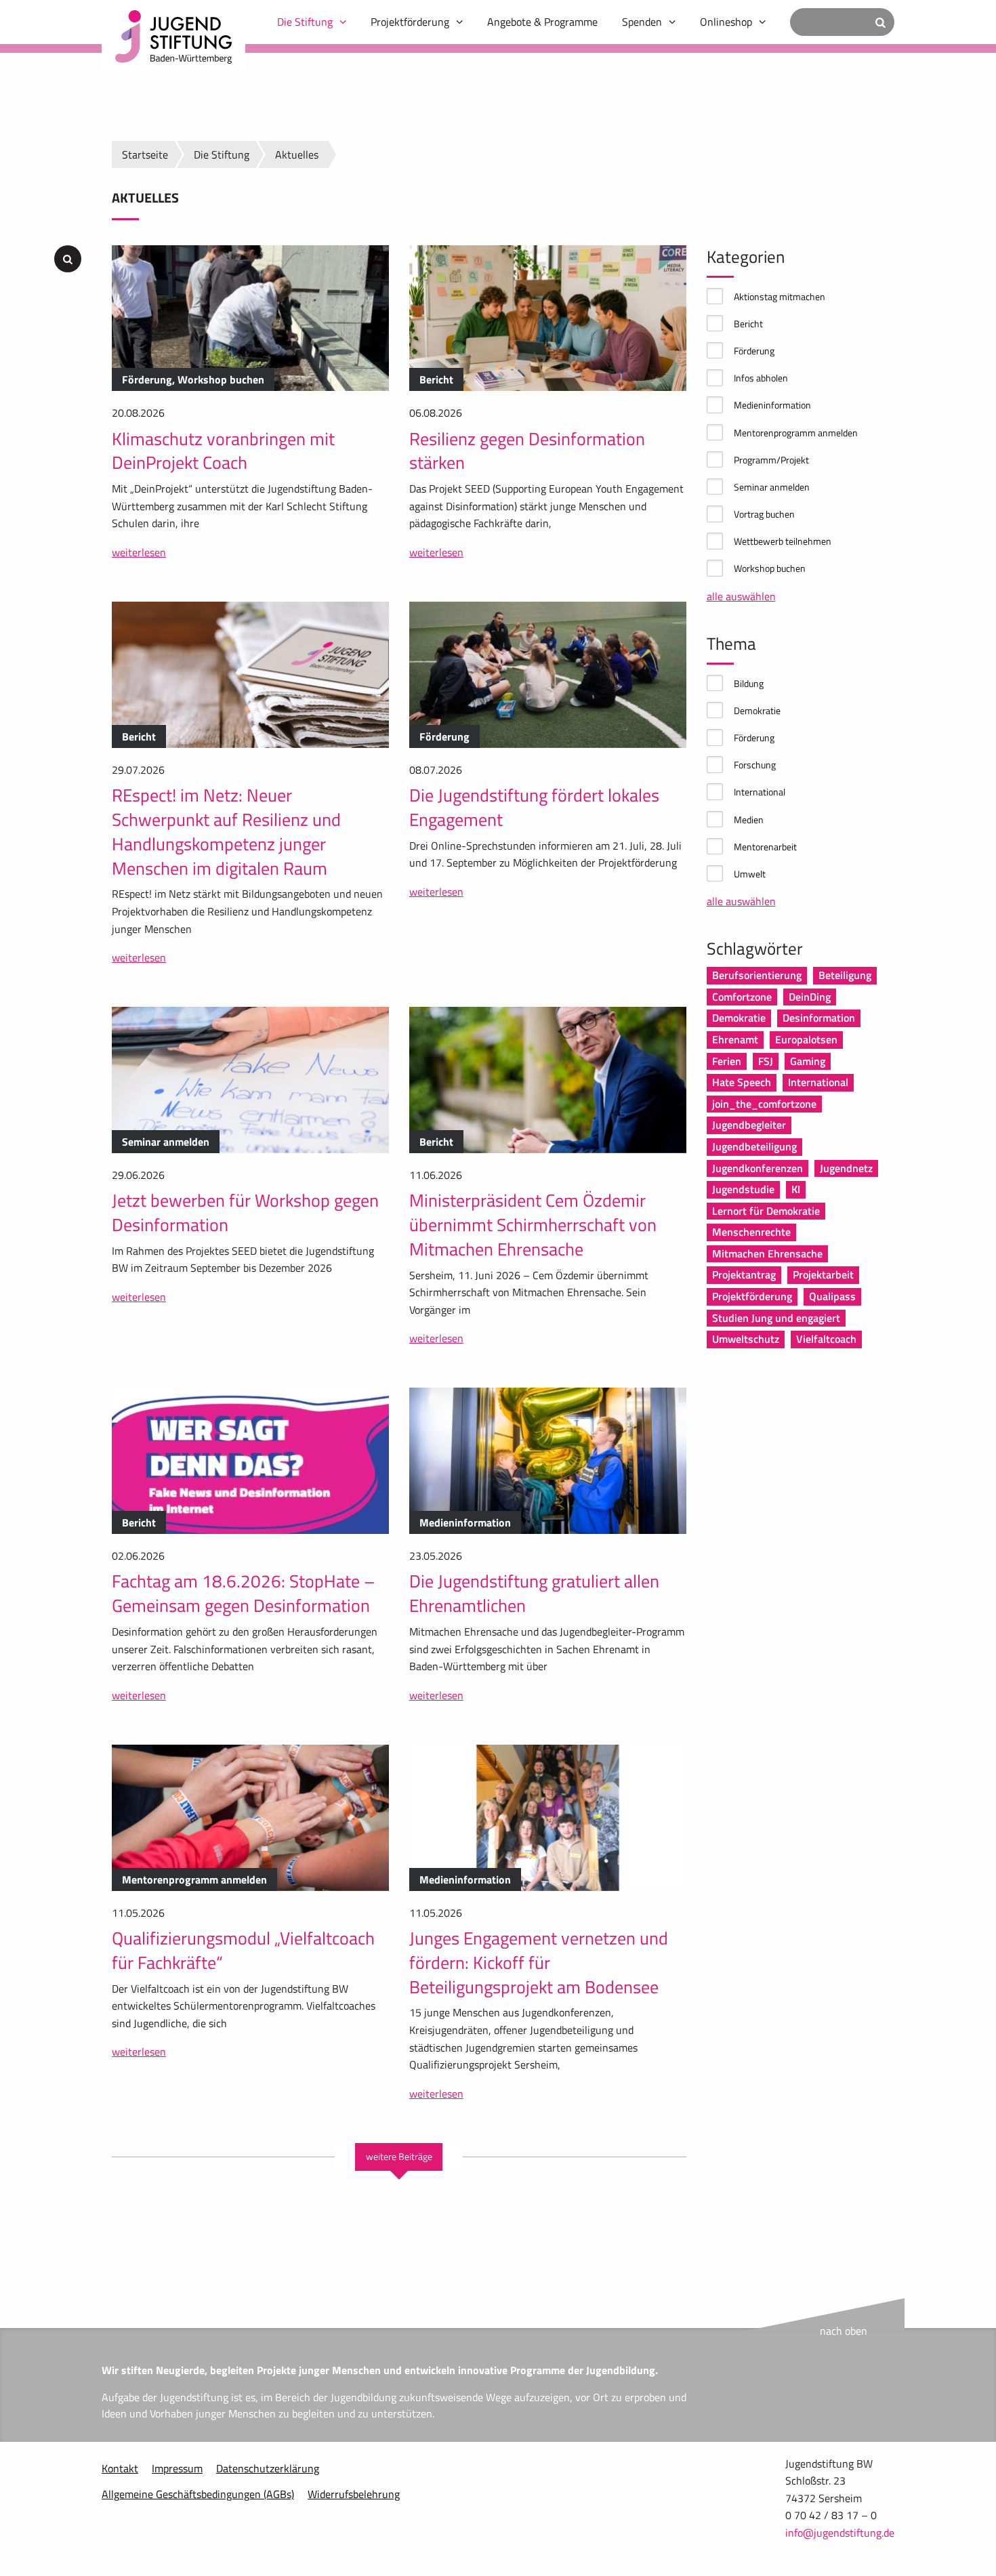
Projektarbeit (823, 1274)
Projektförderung (410, 22)
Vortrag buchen (764, 514)
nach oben (844, 2331)
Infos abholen (761, 378)
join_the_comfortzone (764, 1104)
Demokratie (757, 710)
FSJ (766, 1061)
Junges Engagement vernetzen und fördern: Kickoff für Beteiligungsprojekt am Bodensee (539, 1962)
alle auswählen (741, 596)
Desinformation (819, 1018)
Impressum (177, 2468)
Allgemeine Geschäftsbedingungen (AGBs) (198, 2494)
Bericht (748, 324)
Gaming (808, 1061)
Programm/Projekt (771, 460)
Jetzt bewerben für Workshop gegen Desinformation (245, 1212)
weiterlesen (139, 552)
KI (796, 1189)
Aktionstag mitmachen (780, 296)
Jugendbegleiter (749, 1125)
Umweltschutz (746, 1339)
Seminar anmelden (772, 487)
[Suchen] (880, 22)
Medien (749, 819)
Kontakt (120, 2468)
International (760, 792)
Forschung (755, 765)
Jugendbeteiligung (754, 1146)
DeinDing (810, 997)
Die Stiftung (305, 22)
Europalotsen (806, 1039)
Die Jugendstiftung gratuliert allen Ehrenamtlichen (534, 1593)
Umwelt (750, 874)
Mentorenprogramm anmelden (796, 433)
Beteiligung (845, 975)
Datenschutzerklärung (268, 2468)
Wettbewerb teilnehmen (783, 541)
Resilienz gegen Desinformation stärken (527, 451)
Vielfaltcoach (826, 1339)
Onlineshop (726, 22)
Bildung (749, 683)
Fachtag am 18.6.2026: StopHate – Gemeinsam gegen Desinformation (243, 1593)
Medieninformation (772, 405)
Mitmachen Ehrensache (767, 1253)
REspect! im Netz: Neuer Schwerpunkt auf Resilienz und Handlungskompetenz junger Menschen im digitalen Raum (226, 831)
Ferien (727, 1061)
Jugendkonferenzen (758, 1168)
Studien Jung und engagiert (776, 1318)
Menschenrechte (751, 1232)
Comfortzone (742, 997)
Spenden (642, 22)
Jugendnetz (846, 1168)
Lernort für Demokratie (766, 1211)
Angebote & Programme (542, 22)
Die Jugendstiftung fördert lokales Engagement (534, 807)
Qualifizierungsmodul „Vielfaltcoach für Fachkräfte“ (243, 1950)
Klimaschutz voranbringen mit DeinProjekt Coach (223, 451)
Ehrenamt (735, 1039)
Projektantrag (744, 1274)
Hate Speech (742, 1082)
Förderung (754, 351)
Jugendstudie (743, 1189)
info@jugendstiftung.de (840, 2533)
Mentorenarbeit (765, 847)
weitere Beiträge (399, 2157)
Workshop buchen (770, 568)
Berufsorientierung (757, 975)
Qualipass (832, 1296)
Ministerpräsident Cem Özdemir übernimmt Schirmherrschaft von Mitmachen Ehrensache (533, 1225)
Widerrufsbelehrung (354, 2494)
